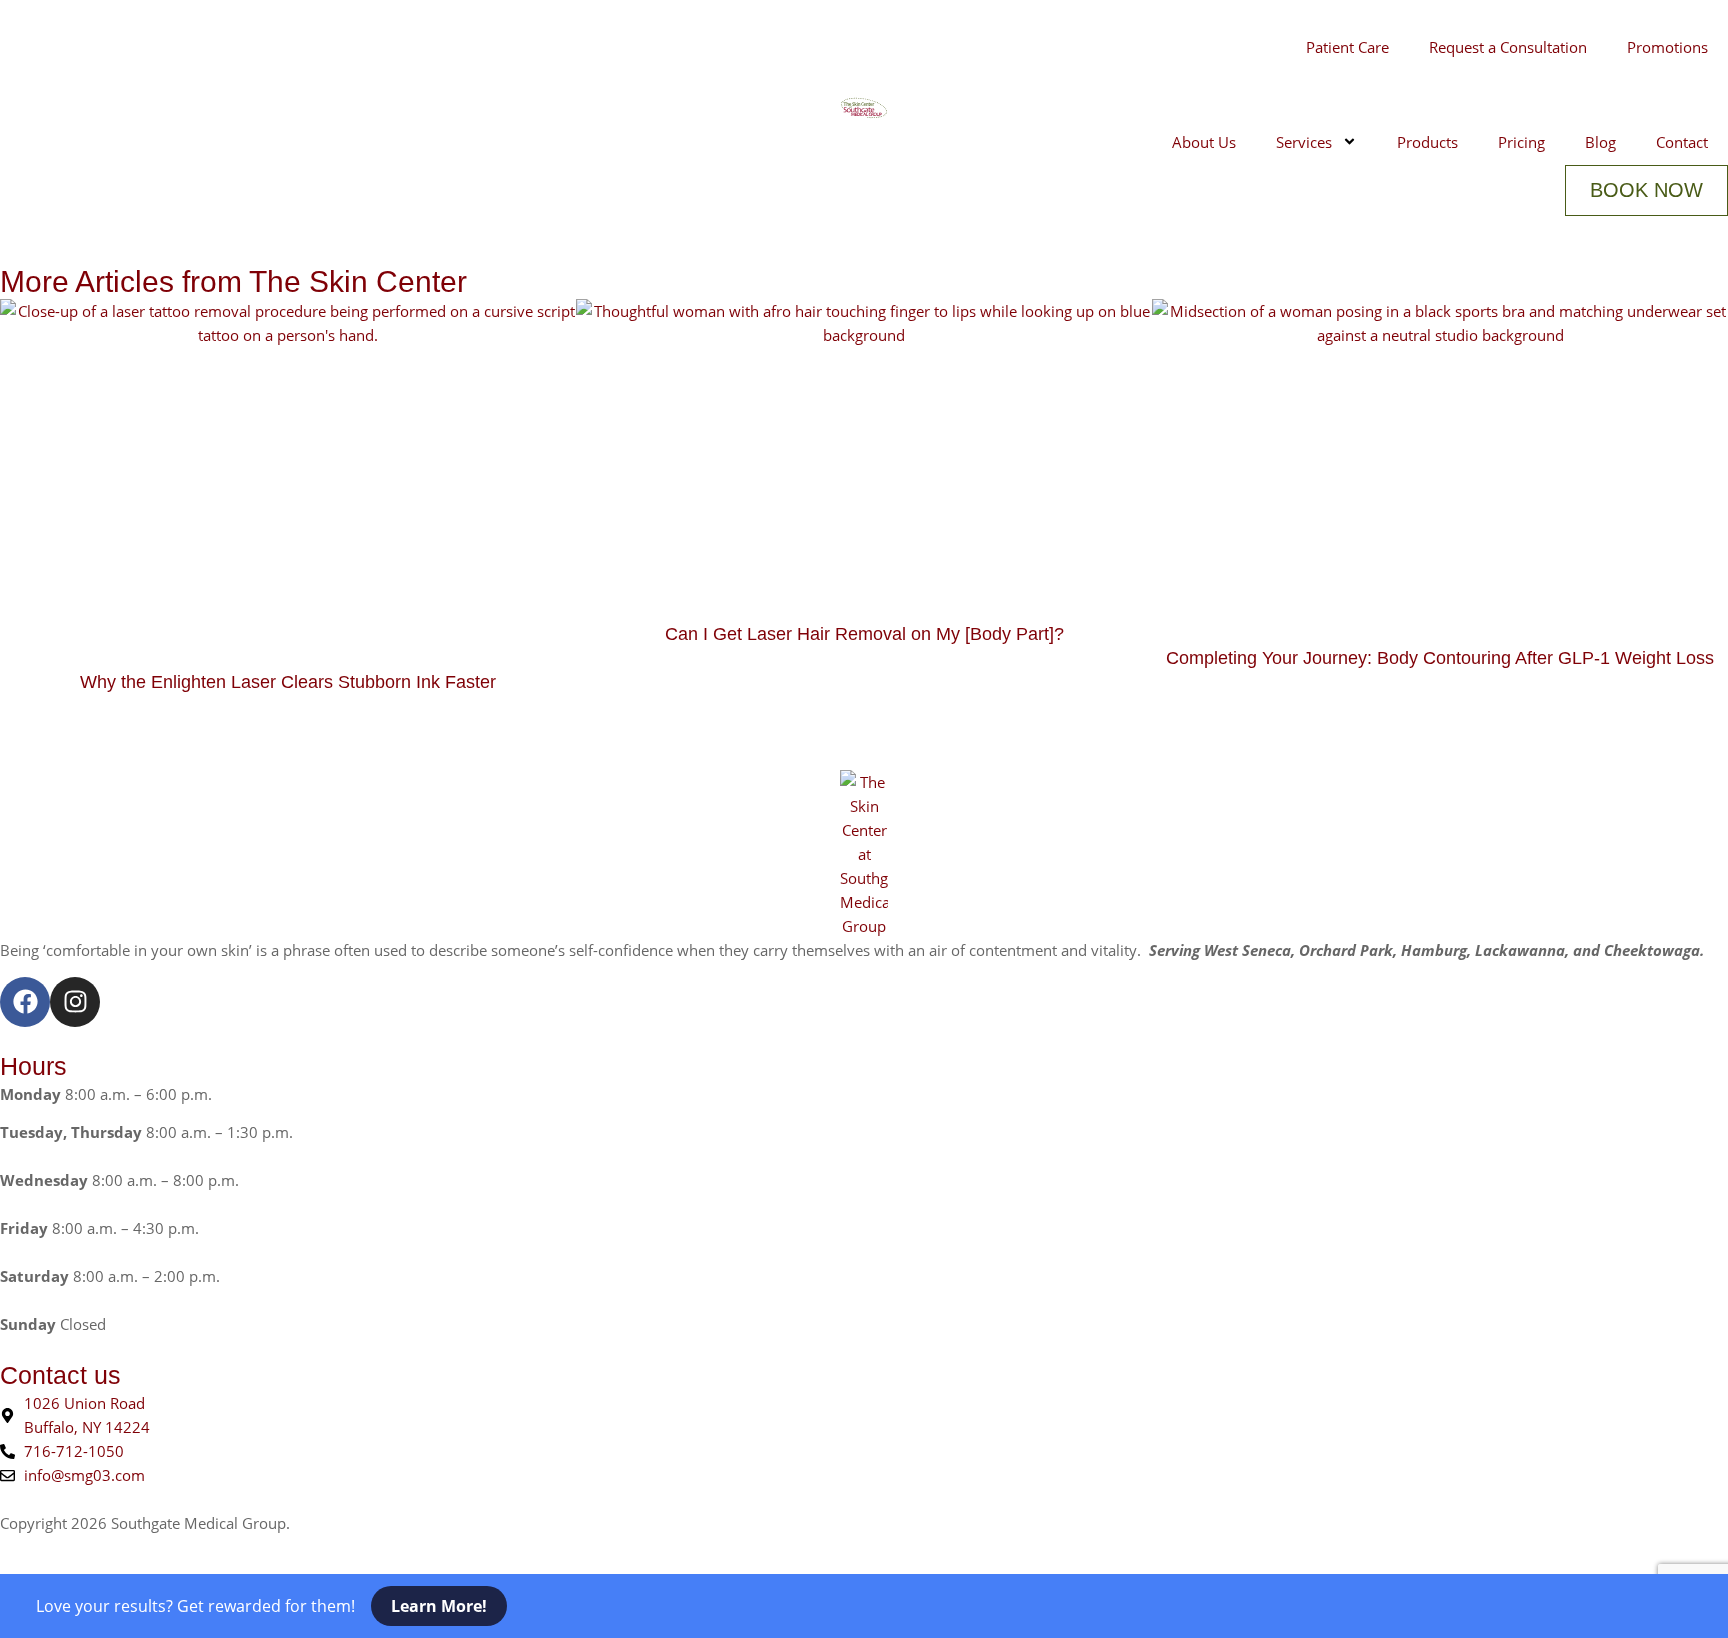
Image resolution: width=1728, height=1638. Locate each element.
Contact (1682, 142)
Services (1304, 142)
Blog (1600, 142)
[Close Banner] (45, 1606)
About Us (1204, 142)
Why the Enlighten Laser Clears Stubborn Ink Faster (288, 682)
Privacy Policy (341, 1523)
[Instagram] (75, 1002)
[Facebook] (25, 1002)
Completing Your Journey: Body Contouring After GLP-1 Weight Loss (1440, 658)
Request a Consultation (1508, 47)
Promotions (1667, 47)
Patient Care (1347, 47)
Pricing (1521, 142)
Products (1427, 142)
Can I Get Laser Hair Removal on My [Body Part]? (864, 634)
